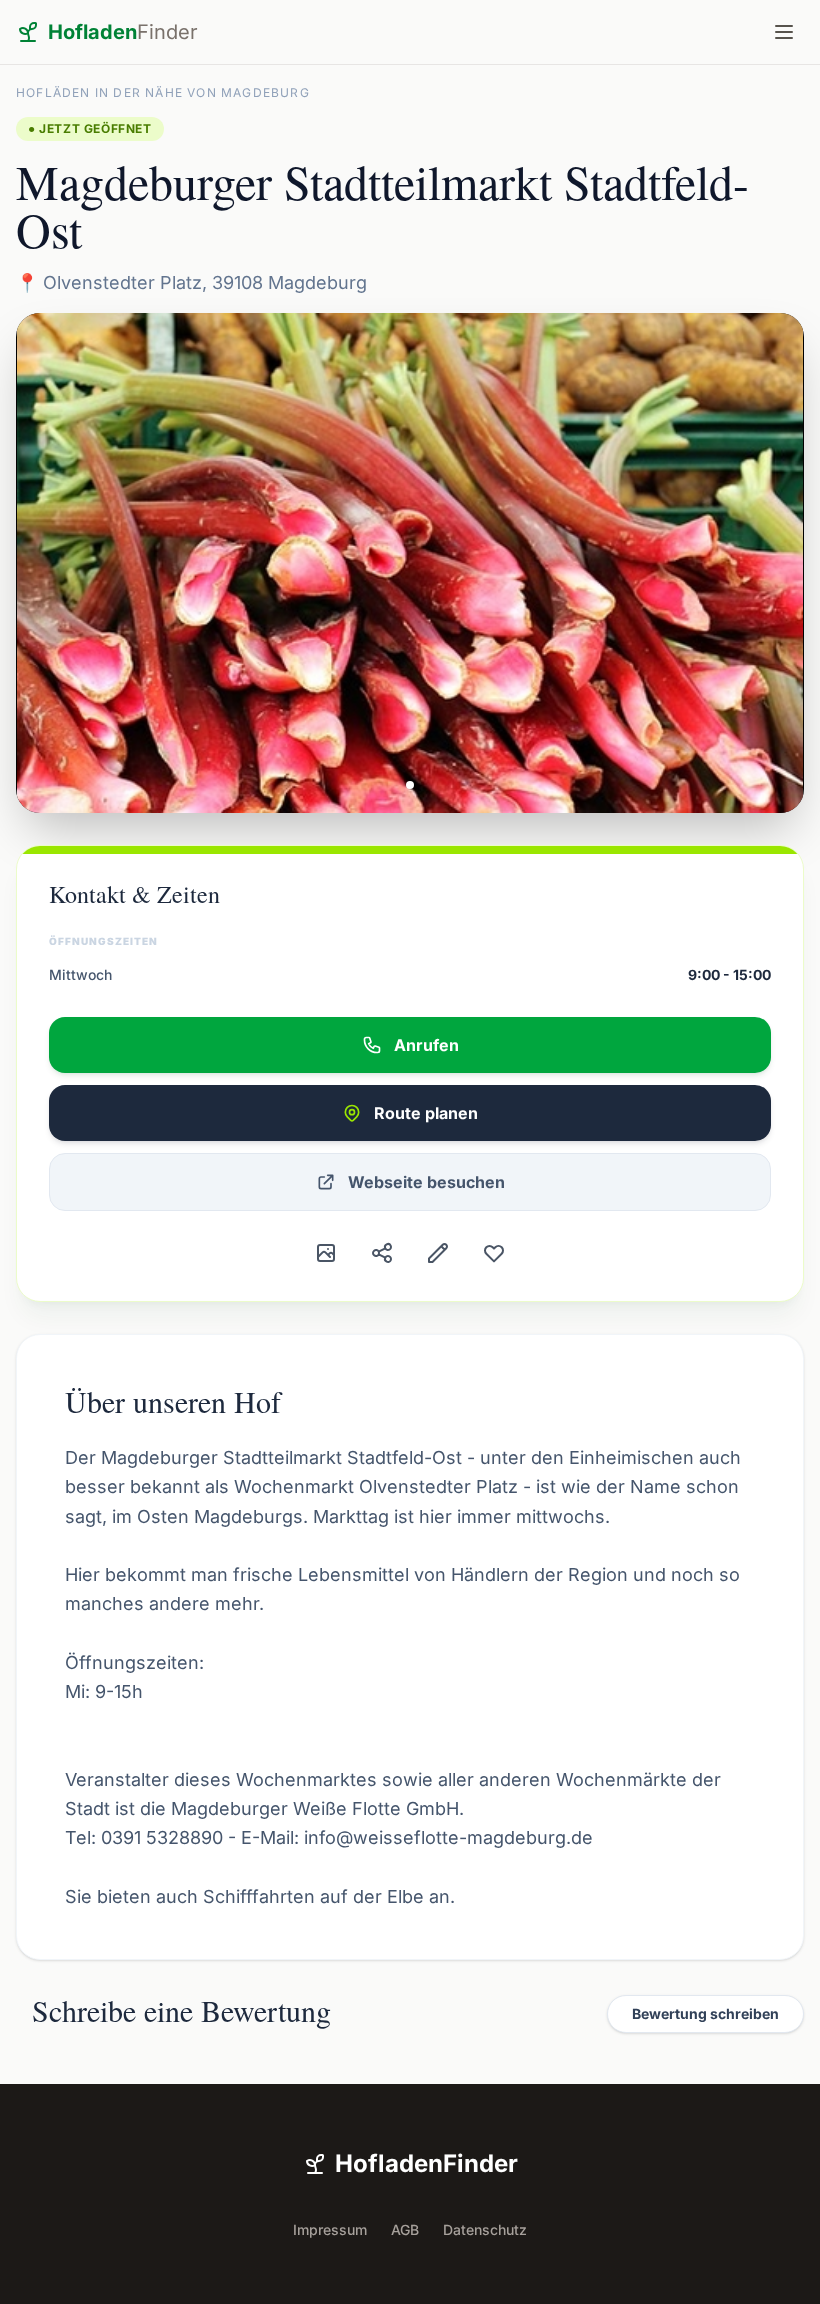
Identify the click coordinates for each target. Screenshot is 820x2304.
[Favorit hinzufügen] (494, 1253)
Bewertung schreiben (705, 2013)
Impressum (330, 2229)
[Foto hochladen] (326, 1253)
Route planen (426, 1113)
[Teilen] (382, 1253)
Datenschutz (485, 2229)
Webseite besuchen (426, 1182)
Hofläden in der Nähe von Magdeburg (163, 92)
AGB (405, 2229)
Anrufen (426, 1045)
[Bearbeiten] (438, 1253)
